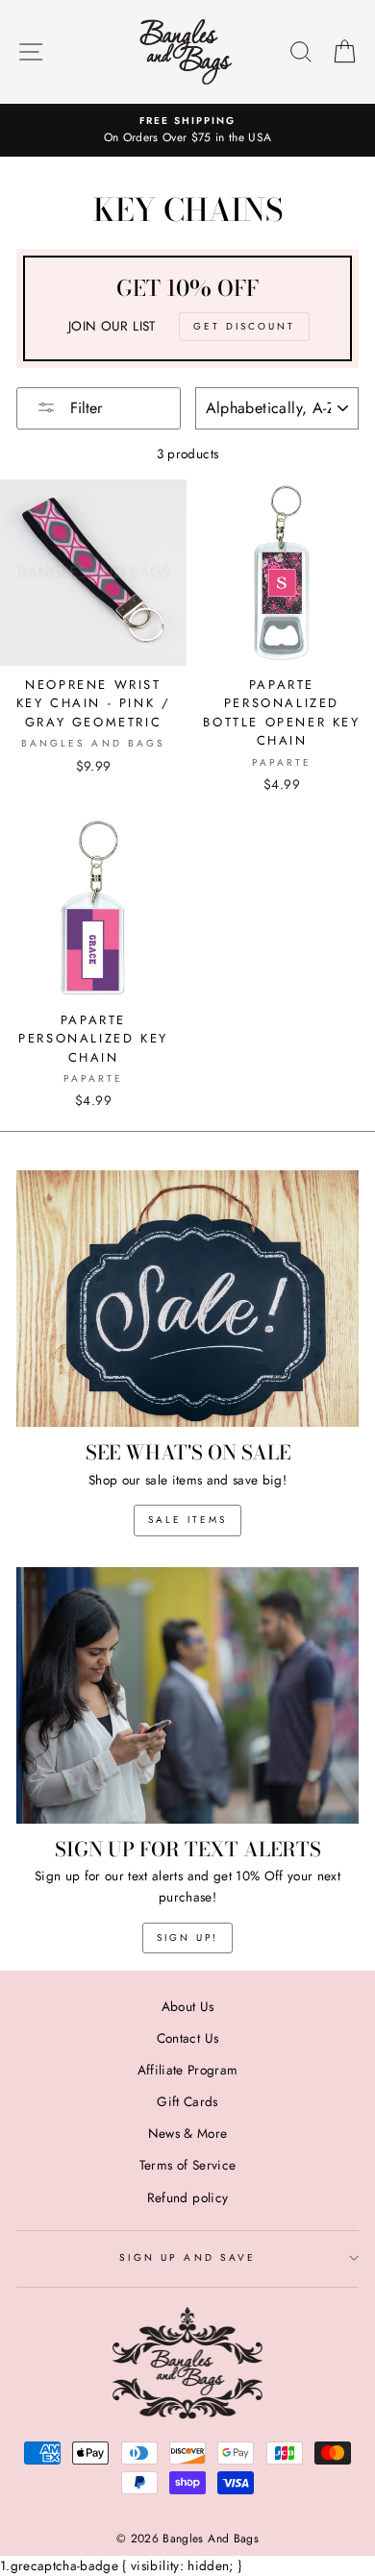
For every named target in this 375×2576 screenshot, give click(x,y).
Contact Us (187, 2038)
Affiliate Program (188, 2070)
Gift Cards (187, 2101)
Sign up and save (187, 2257)
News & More (188, 2133)
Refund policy (187, 2197)
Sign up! (187, 1938)
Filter (84, 408)
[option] (187, 131)
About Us (188, 2006)
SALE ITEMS (187, 1520)
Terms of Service (187, 2165)
